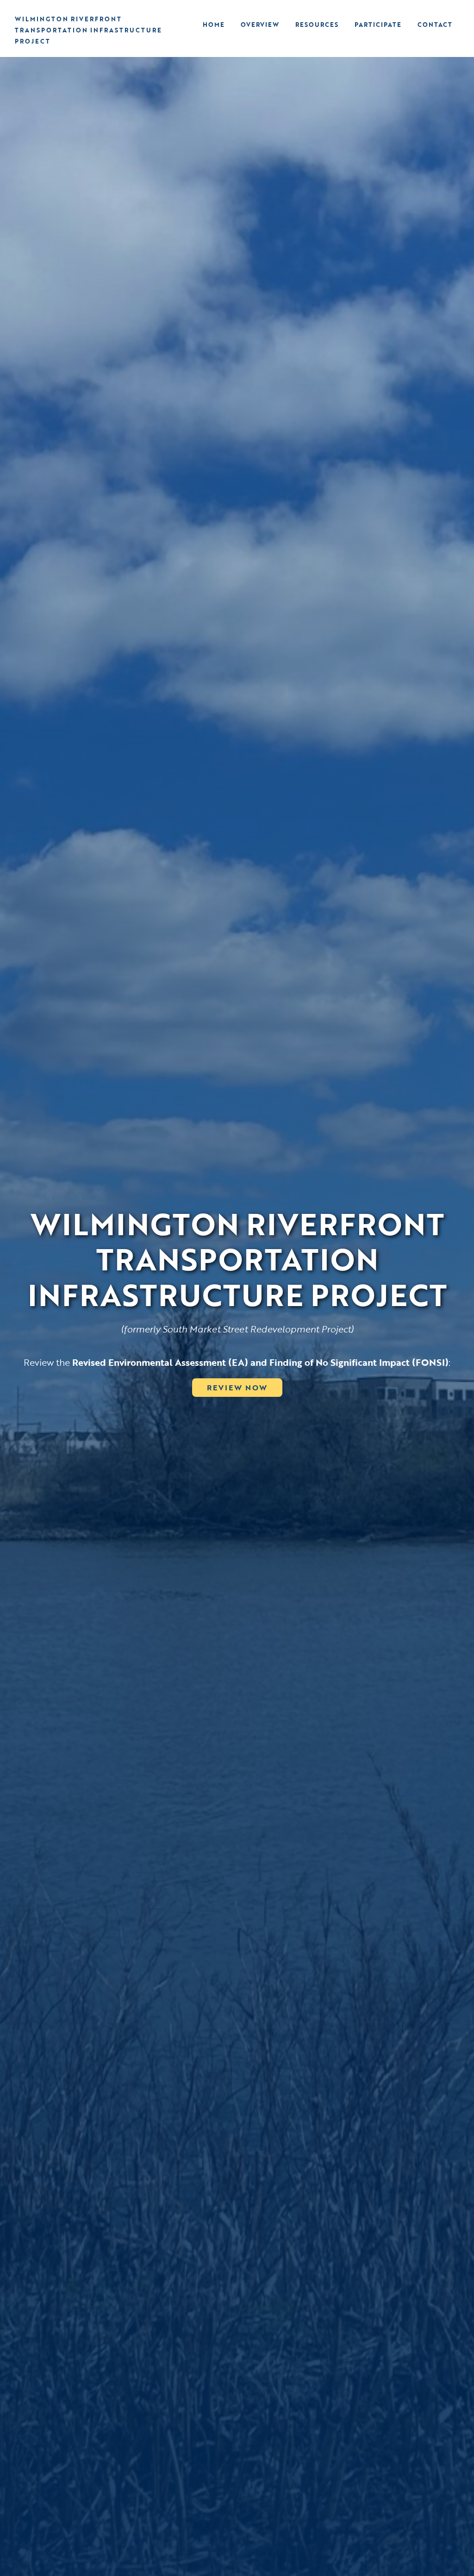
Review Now (237, 1388)
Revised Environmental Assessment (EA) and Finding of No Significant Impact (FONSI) (260, 1362)
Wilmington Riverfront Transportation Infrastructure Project (88, 30)
